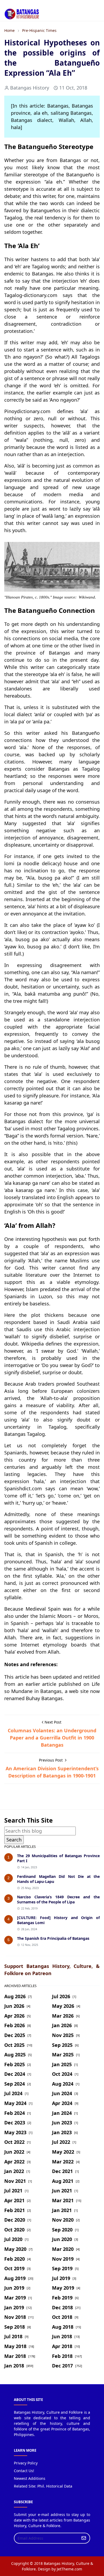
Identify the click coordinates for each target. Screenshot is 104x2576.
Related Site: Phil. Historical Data (43, 2486)
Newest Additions (30, 2478)
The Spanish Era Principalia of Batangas (53, 1938)
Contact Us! (24, 2471)
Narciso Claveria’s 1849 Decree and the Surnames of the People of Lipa (58, 1899)
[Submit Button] (84, 2538)
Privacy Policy (26, 2463)
